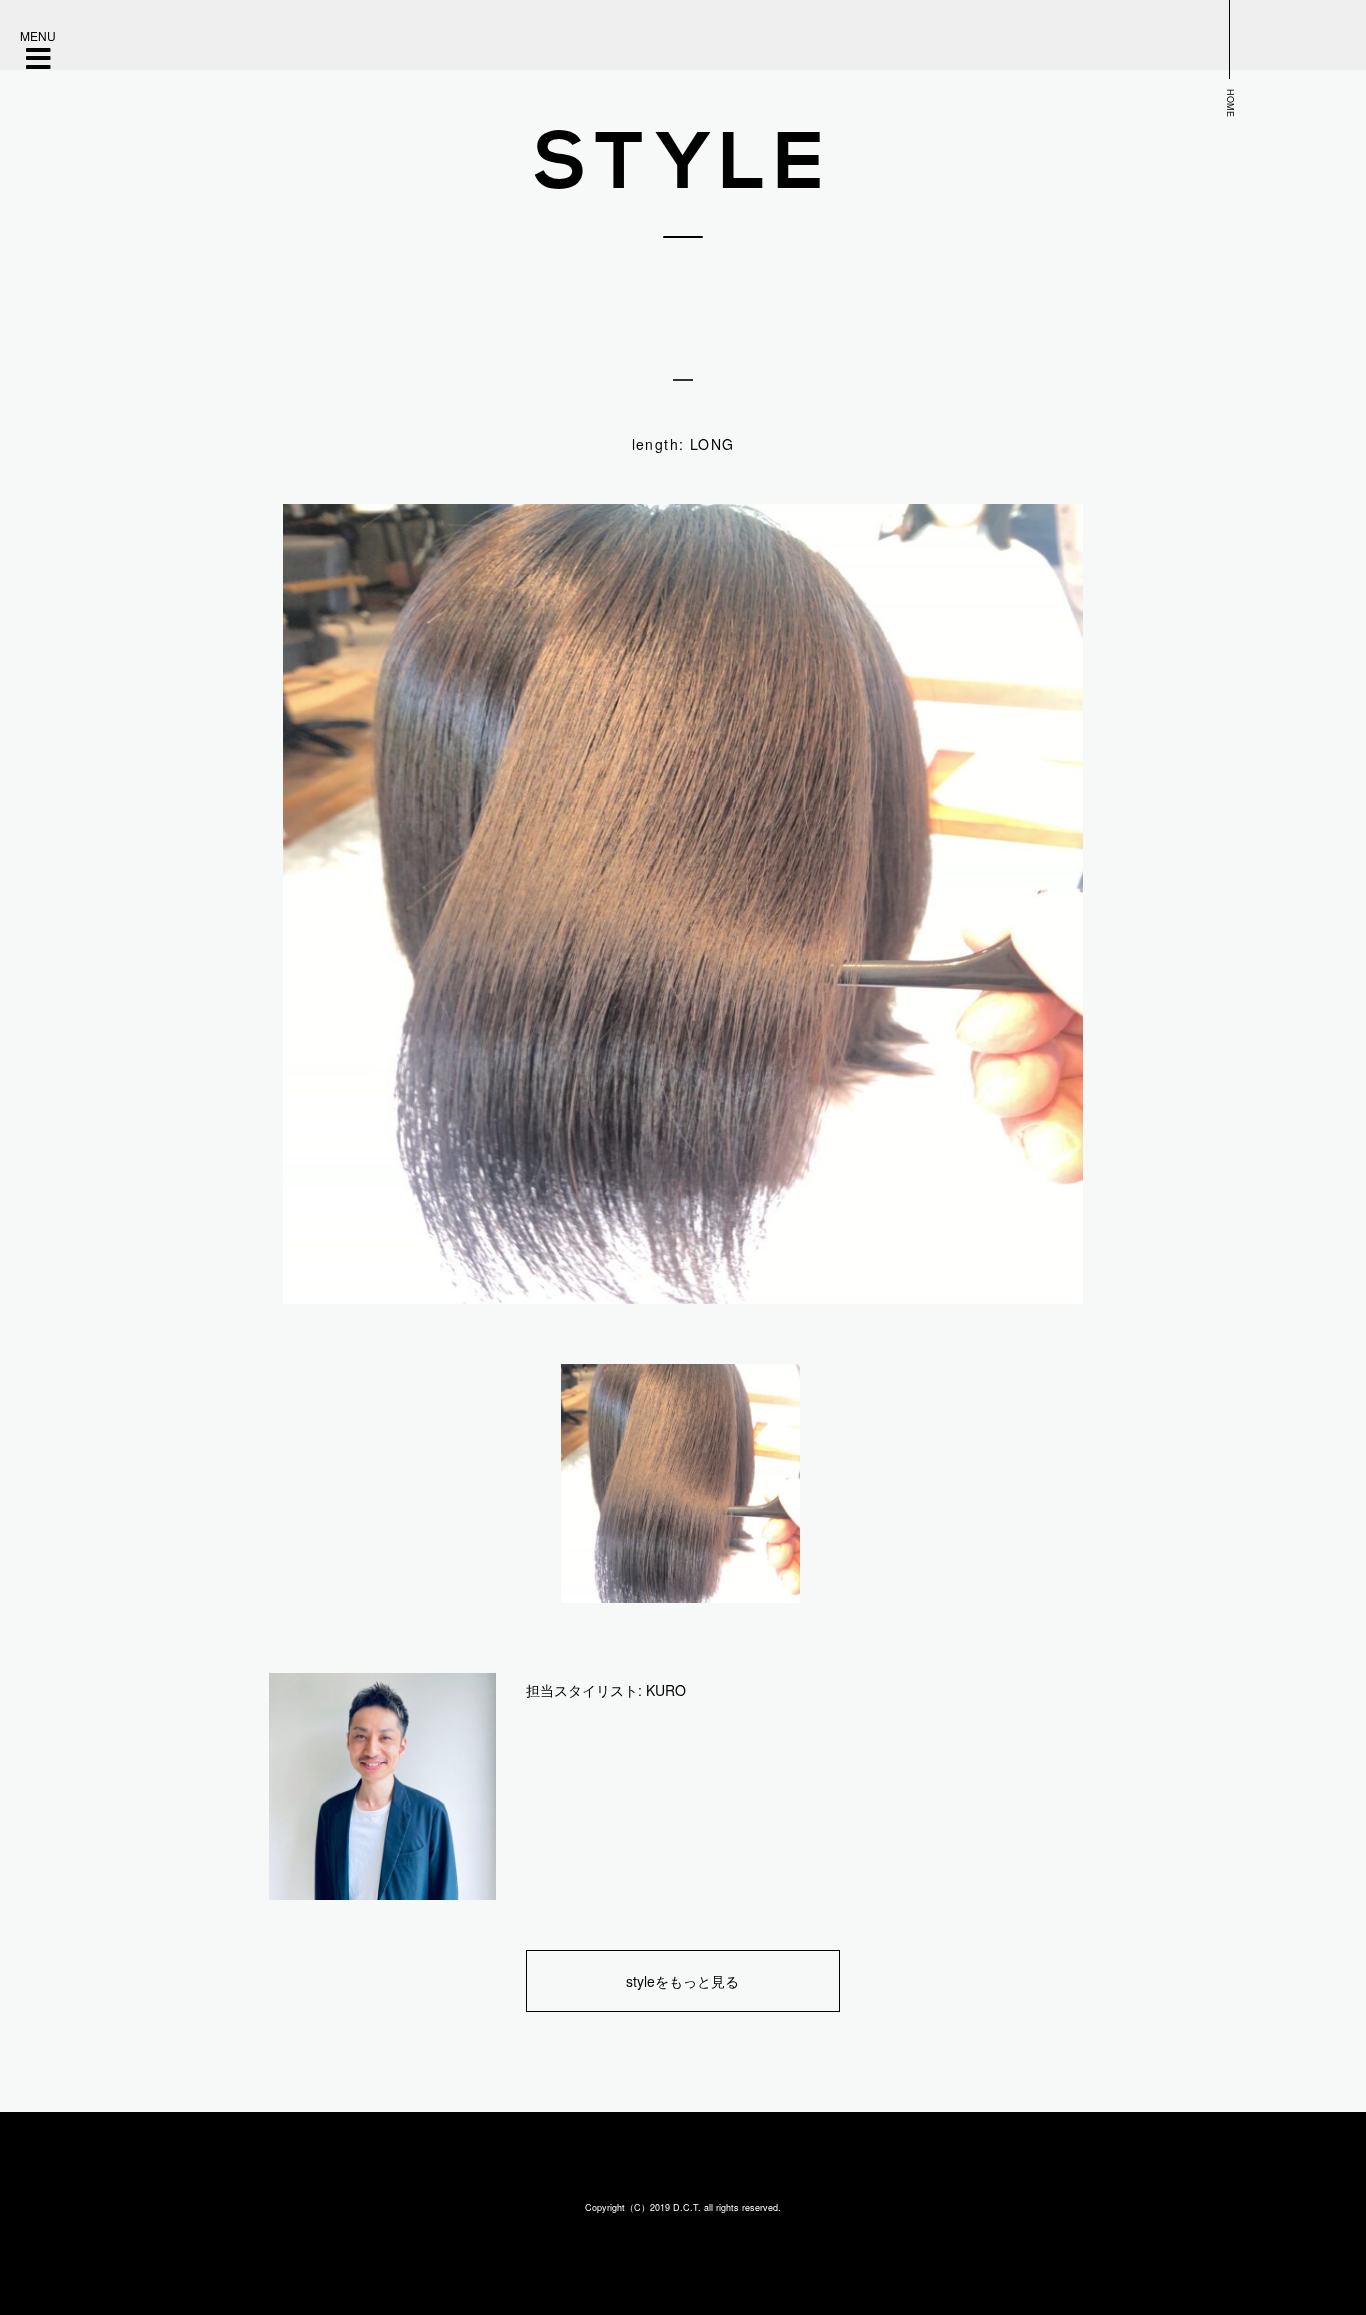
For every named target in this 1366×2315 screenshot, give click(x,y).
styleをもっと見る (682, 1981)
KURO (666, 1690)
